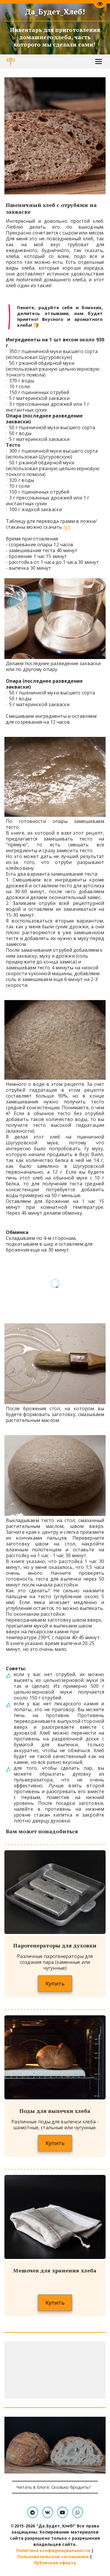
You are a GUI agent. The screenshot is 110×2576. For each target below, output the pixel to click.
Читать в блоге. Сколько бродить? (55, 2487)
